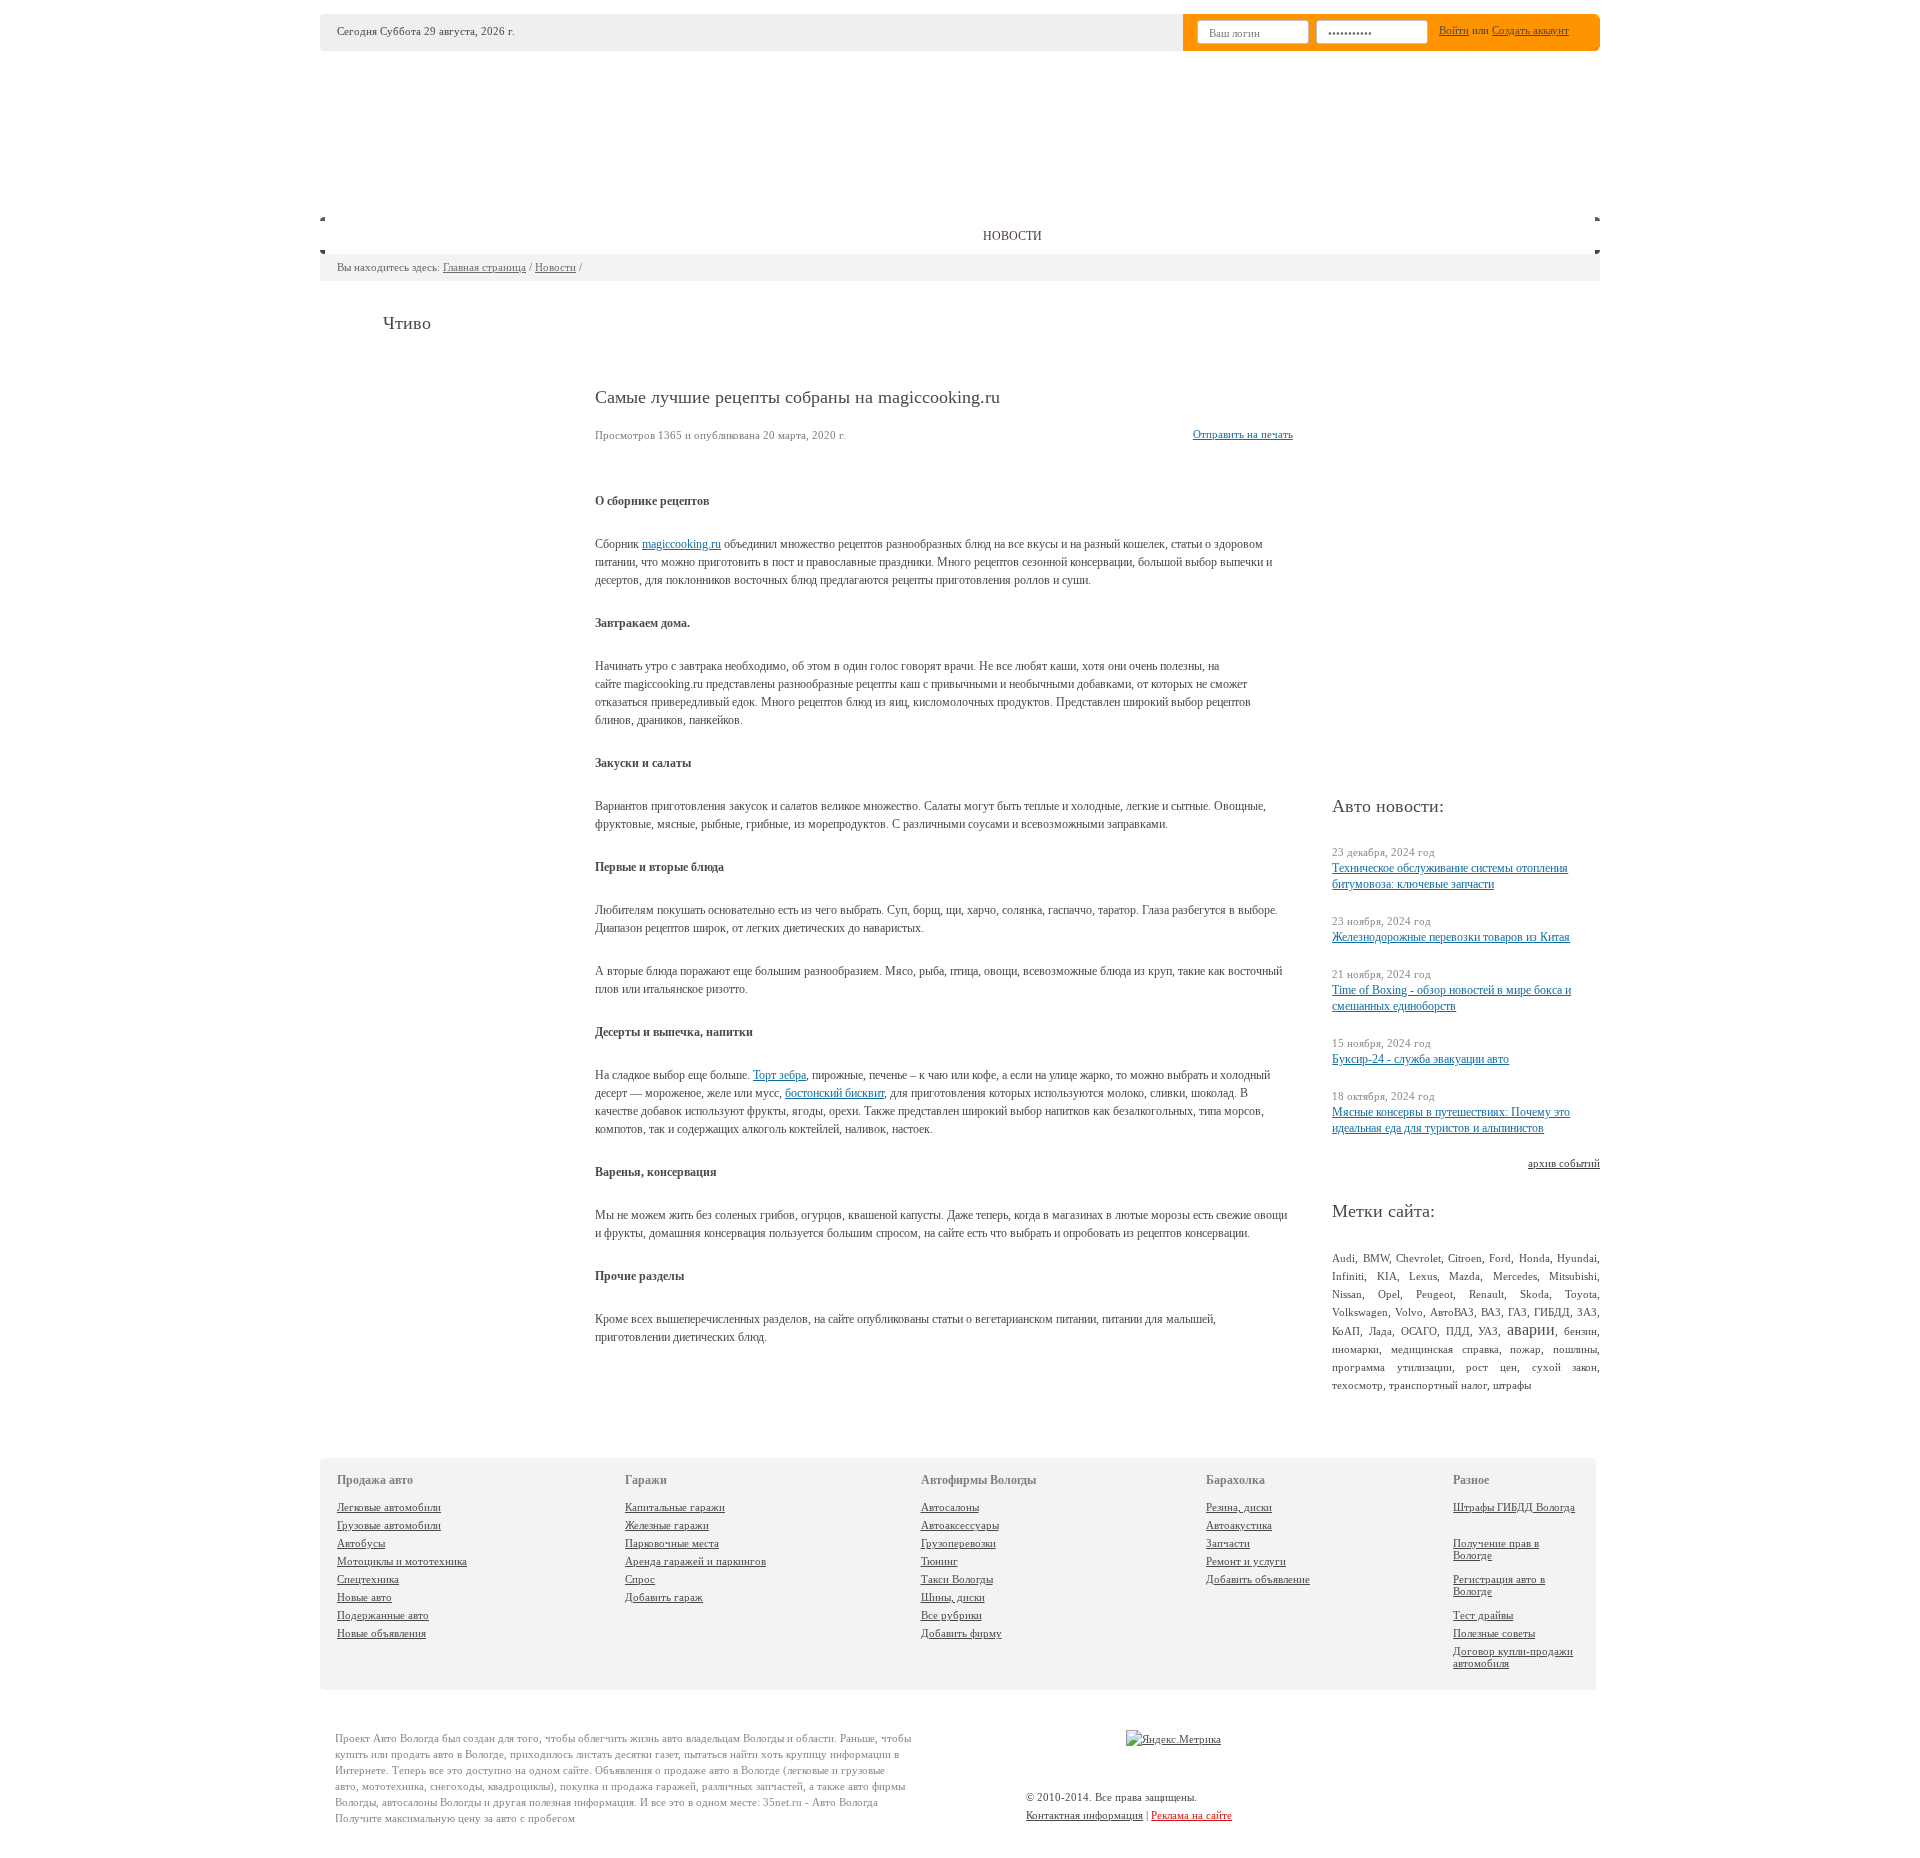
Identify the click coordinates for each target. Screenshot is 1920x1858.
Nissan (1347, 1294)
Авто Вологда (406, 1738)
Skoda (1534, 1294)
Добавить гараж (664, 1597)
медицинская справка (1445, 1349)
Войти (1454, 30)
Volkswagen (1360, 1312)
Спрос (640, 1579)
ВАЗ (1491, 1312)
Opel (1389, 1294)
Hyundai (1577, 1258)
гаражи (654, 236)
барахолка (895, 236)
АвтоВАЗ (1452, 1312)
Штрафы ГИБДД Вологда (1514, 1507)
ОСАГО (1419, 1331)
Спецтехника (368, 1579)
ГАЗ (1517, 1312)
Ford (1500, 1258)
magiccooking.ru (681, 544)
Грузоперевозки (958, 1543)
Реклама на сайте (1191, 1815)
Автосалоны (950, 1507)
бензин (1580, 1331)
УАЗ (1488, 1331)
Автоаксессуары (960, 1525)
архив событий (1564, 1163)
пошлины (1575, 1349)
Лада (1380, 1331)
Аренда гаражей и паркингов (695, 1561)
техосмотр (1357, 1385)
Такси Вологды (957, 1579)
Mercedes (1515, 1276)
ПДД (1458, 1331)
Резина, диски (1239, 1507)
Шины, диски (953, 1597)
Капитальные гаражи (675, 1507)
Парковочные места (672, 1543)
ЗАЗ (1587, 1312)
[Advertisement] (1109, 126)
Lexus (1423, 1276)
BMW (1376, 1258)
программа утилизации (1392, 1367)
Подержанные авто (383, 1615)
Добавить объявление (1258, 1579)
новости (1012, 236)
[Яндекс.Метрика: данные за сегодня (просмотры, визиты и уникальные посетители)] (1173, 1739)
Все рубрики (951, 1615)
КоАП (1346, 1331)
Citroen (1465, 1258)
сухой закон (1565, 1367)
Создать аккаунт (1530, 30)
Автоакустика (1239, 1525)
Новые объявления (381, 1633)
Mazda (1464, 1276)
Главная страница (484, 267)
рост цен (1491, 1367)
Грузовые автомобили (389, 1525)
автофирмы (769, 236)
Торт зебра (779, 1075)
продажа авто (394, 236)
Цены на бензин (1146, 236)
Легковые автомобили (389, 1507)
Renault (1486, 1294)
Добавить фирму (961, 1633)
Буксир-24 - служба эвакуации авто (1420, 1059)
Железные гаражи (667, 1525)
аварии (1531, 1329)
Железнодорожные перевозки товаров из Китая (1451, 937)
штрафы (1512, 1385)
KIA (1387, 1276)
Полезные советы (1494, 1633)
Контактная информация (1084, 1815)
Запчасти (1228, 1543)
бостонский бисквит (834, 1093)
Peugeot (1434, 1294)
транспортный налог (1438, 1385)
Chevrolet (1418, 1258)
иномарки (1355, 1349)
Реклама (1279, 236)
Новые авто (364, 1597)
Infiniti (1348, 1276)
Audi (1343, 1258)
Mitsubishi (1573, 1276)
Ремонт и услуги (1246, 1561)
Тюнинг (939, 1561)
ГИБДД (1552, 1312)
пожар (1525, 1349)
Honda (1534, 1258)
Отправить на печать (1243, 434)
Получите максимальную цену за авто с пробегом (455, 1818)
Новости (555, 267)
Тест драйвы (1483, 1615)
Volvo (1409, 1312)
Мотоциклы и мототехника (402, 1561)
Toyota (1581, 1294)
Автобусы (361, 1543)
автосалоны (536, 236)
